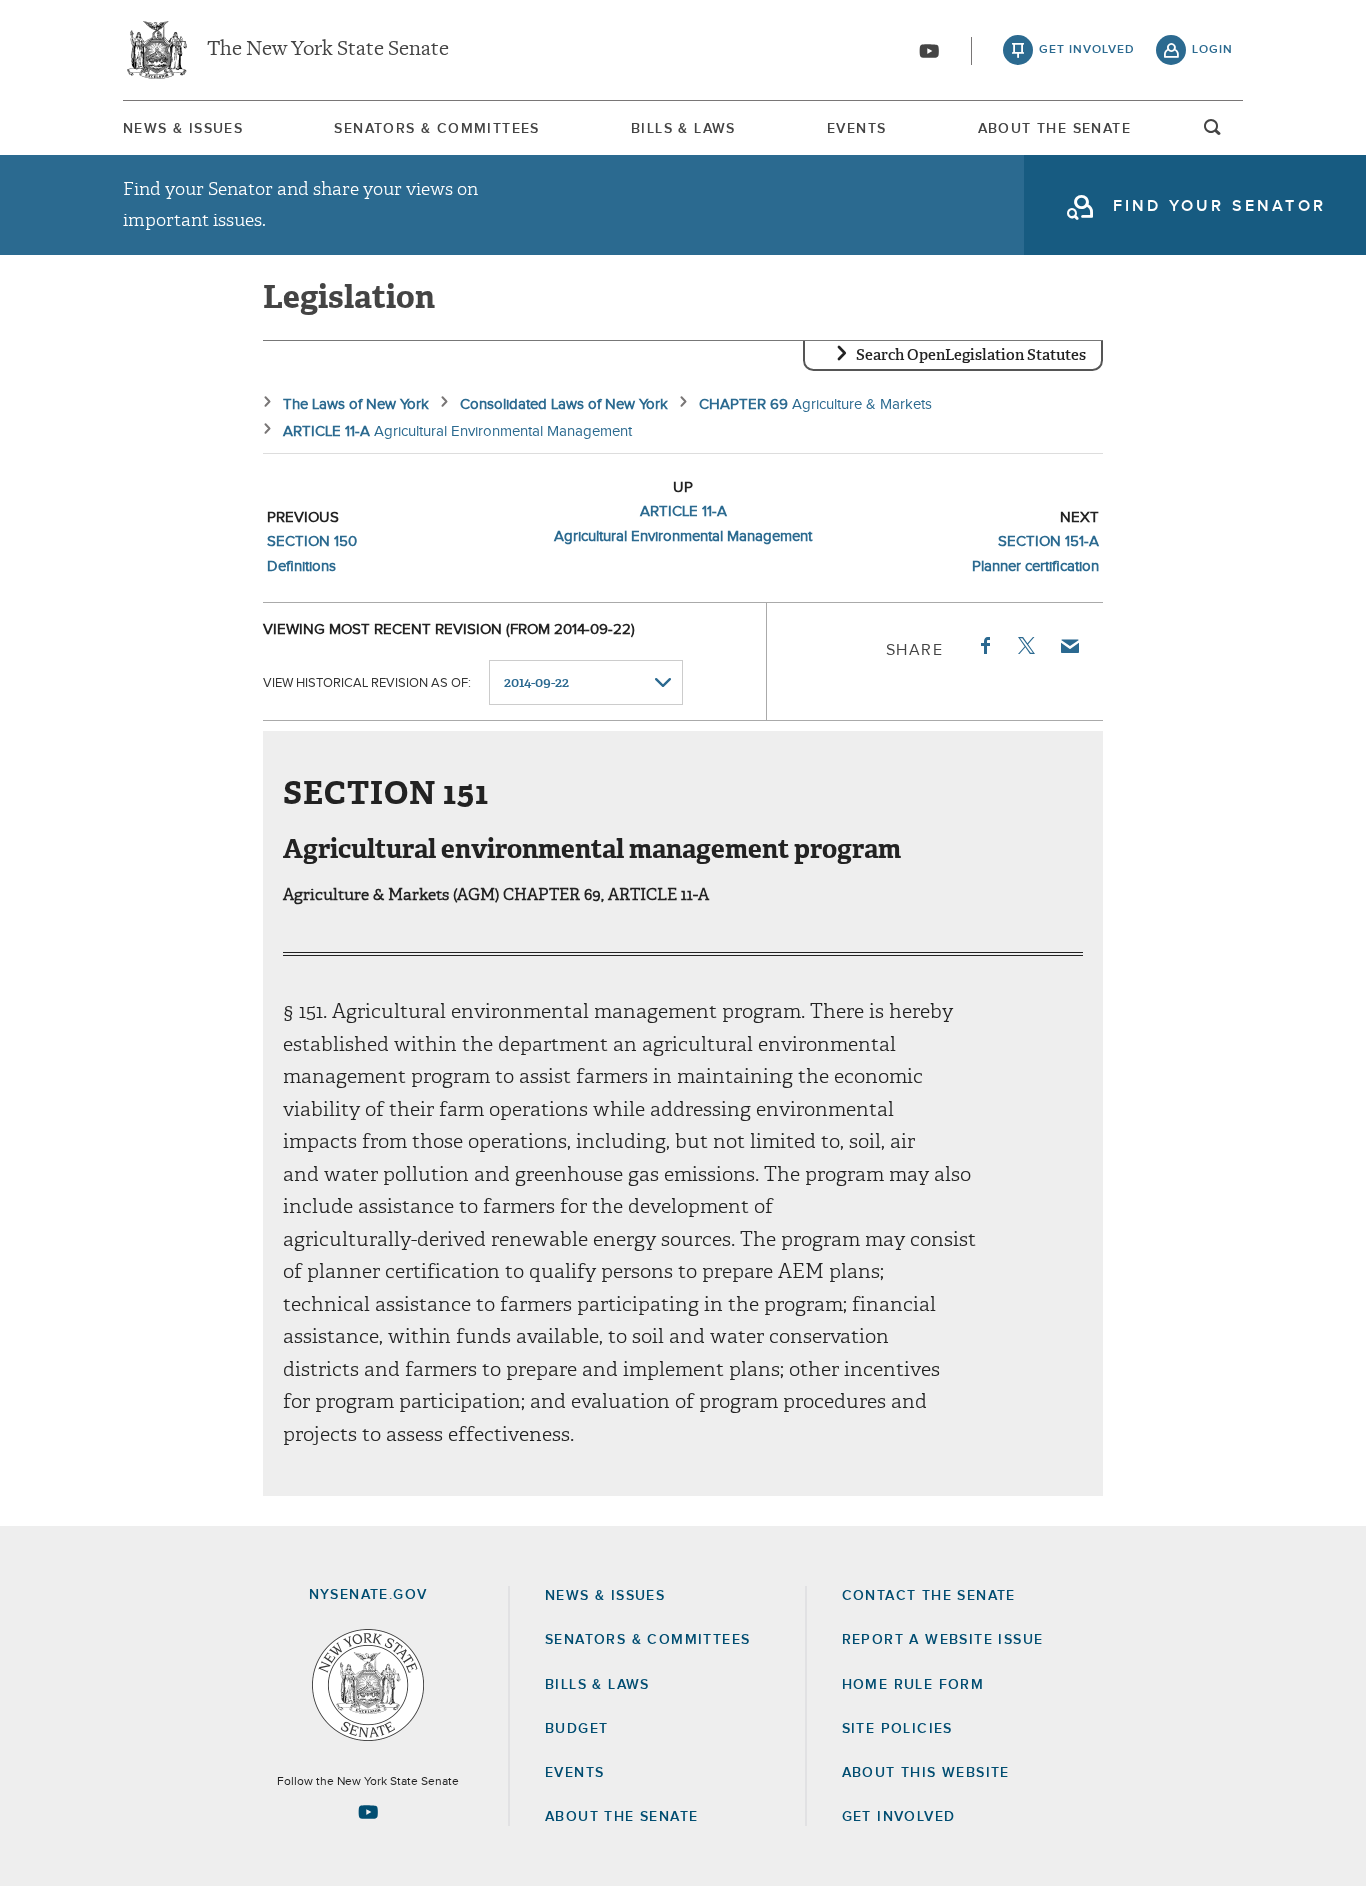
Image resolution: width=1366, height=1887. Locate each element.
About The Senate (1054, 129)
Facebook (984, 646)
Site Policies (897, 1729)
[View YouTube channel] (929, 51)
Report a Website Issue (943, 1640)
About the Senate (621, 1817)
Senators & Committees (436, 129)
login (1212, 50)
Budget (576, 1729)
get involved (1087, 50)
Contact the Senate (929, 1596)
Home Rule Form (913, 1685)
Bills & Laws (683, 129)
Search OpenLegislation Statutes (971, 355)
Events (856, 129)
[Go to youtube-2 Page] (368, 1812)
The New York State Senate (328, 50)
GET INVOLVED (899, 1817)
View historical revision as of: (367, 683)
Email (1069, 646)
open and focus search (1213, 133)
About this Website (926, 1773)
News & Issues (183, 129)
